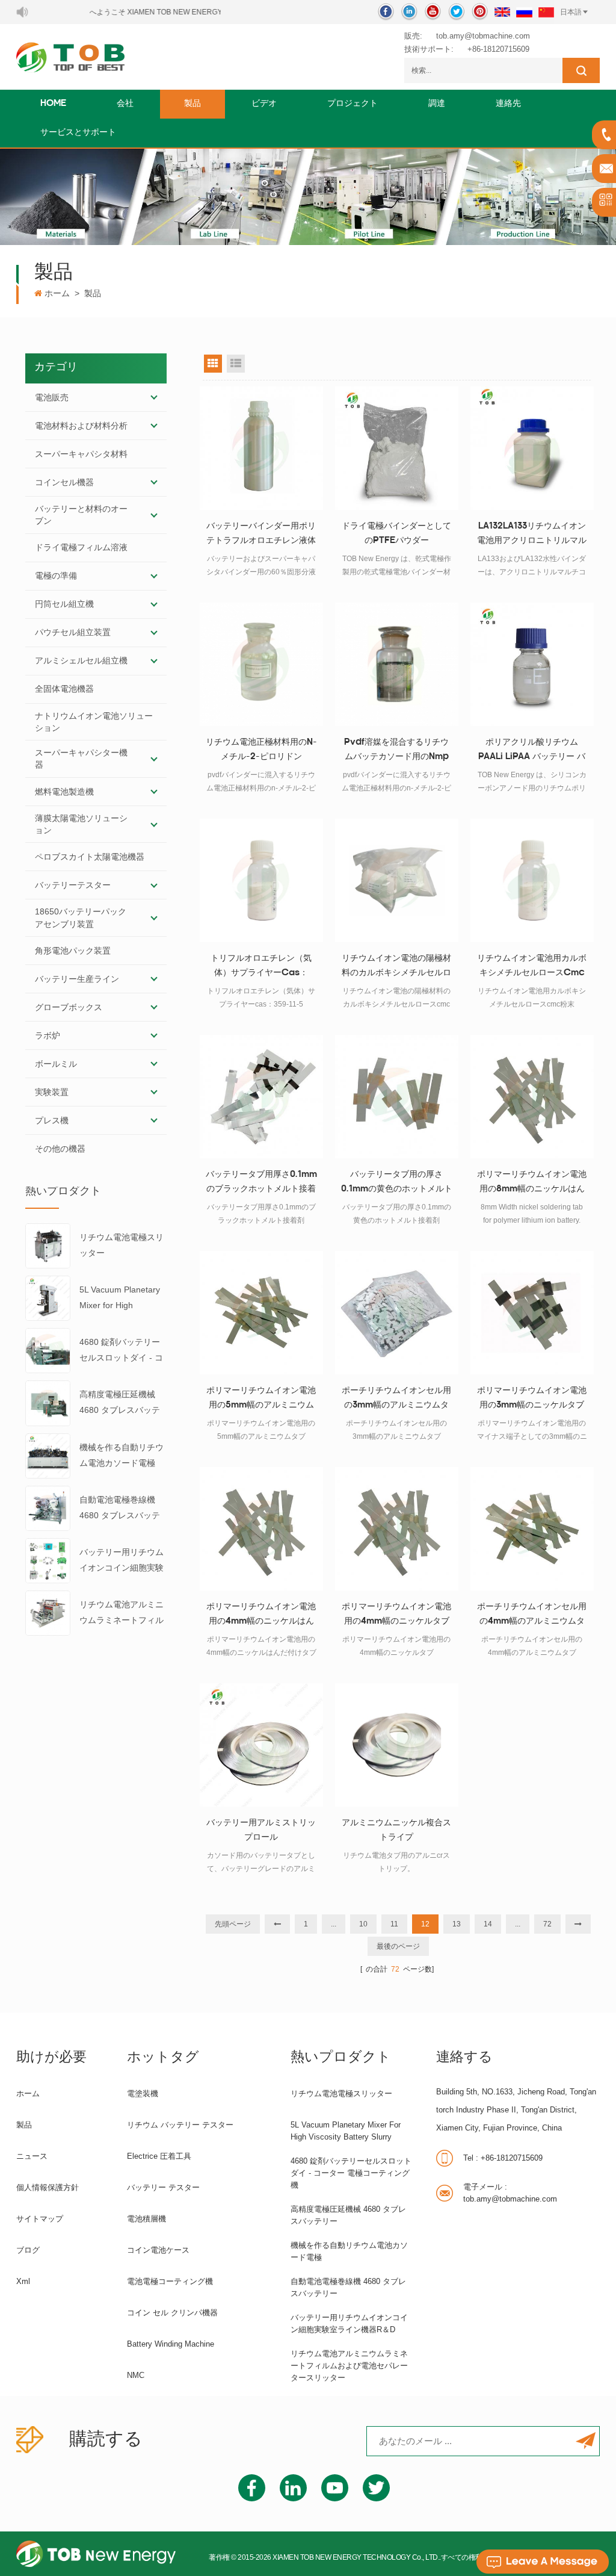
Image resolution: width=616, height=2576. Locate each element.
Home (53, 104)
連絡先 (508, 104)
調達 (437, 104)
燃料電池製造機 (64, 792)
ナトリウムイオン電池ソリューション (94, 722)
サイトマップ (40, 2219)
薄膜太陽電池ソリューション (81, 824)
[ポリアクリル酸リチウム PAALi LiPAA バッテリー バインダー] (532, 664)
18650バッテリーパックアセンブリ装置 (81, 917)
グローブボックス (69, 1007)
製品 (192, 104)
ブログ (28, 2250)
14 (488, 1924)
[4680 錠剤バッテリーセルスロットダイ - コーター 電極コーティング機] (48, 1350)
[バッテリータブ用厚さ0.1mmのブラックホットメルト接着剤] (261, 1097)
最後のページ (398, 1946)
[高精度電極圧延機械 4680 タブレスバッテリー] (48, 1403)
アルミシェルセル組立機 (81, 660)
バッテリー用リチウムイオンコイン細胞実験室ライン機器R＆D (122, 1561)
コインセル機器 (64, 482)
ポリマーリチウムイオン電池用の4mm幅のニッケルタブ (396, 1614)
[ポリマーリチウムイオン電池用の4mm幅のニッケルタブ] (397, 1529)
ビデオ (264, 104)
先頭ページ (233, 1924)
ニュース (32, 2156)
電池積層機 (146, 2219)
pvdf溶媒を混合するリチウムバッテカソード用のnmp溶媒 (396, 751)
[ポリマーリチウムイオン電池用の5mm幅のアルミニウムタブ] (261, 1313)
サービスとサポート (78, 133)
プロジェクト (353, 104)
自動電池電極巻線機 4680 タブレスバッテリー (120, 1509)
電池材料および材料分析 (81, 426)
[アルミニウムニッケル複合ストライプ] (397, 1745)
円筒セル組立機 (64, 604)
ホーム (57, 293)
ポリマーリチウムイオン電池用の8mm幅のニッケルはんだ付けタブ (532, 1184)
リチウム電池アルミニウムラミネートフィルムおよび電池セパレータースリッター (122, 1614)
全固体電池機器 (64, 689)
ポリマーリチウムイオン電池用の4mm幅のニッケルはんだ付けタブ (261, 1616)
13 (457, 1924)
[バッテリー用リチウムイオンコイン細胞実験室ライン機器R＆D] (48, 1560)
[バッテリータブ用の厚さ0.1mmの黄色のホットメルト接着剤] (397, 1097)
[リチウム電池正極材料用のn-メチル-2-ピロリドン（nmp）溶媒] (261, 664)
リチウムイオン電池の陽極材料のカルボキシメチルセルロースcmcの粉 (396, 967)
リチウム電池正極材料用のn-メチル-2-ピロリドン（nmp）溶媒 (261, 751)
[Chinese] (546, 12)
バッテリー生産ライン (77, 979)
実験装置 (52, 1092)
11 (394, 1924)
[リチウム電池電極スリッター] (48, 1245)
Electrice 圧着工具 (159, 2156)
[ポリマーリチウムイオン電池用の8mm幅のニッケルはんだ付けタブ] (532, 1097)
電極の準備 (56, 576)
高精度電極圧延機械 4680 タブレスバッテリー (120, 1404)
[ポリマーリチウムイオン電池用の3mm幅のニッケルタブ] (532, 1313)
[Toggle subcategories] (154, 397)
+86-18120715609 (498, 49)
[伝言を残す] (543, 2562)
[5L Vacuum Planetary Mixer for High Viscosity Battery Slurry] (48, 1297)
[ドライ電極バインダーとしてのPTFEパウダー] (397, 448)
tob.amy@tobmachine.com (483, 36)
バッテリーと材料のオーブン (81, 515)
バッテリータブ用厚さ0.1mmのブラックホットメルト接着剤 (261, 1184)
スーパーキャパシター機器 (81, 759)
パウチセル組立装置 (73, 632)
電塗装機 (143, 2093)
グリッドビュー (213, 364)
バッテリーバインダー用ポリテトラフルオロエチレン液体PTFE (261, 535)
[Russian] (524, 12)
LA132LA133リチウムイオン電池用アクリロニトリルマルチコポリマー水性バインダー (532, 535)
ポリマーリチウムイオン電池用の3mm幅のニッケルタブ (532, 1398)
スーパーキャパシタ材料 (81, 454)
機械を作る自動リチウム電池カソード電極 (122, 1455)
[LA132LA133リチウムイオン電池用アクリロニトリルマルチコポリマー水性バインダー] (532, 448)
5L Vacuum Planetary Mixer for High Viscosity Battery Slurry (120, 1299)
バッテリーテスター (73, 885)
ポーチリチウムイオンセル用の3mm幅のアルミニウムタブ (396, 1400)
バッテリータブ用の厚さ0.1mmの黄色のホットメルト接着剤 (397, 1184)
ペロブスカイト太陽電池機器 (90, 857)
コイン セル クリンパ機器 (172, 2313)
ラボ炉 (48, 1035)
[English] (502, 12)
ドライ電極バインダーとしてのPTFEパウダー (396, 534)
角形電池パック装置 (73, 951)
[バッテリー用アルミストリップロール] (261, 1745)
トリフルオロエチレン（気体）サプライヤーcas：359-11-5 (261, 967)
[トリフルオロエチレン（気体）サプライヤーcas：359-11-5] (261, 880)
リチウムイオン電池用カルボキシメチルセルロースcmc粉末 (532, 967)
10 (363, 1924)
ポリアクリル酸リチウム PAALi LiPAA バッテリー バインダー (532, 751)
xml (23, 2281)
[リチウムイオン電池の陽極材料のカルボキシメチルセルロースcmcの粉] (397, 880)
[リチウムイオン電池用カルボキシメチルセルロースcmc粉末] (532, 880)
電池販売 (52, 397)
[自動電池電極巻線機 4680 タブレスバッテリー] (48, 1507)
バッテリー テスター (163, 2187)
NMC (136, 2375)
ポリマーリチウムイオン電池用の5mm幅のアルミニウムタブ (261, 1400)
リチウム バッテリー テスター (180, 2125)
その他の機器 (60, 1149)
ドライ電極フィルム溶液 (81, 547)
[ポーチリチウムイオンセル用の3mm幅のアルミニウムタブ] (397, 1313)
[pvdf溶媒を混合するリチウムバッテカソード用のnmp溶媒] (397, 664)
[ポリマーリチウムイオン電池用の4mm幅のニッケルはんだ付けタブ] (261, 1529)
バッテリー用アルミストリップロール (261, 1830)
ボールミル (56, 1064)
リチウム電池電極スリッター (122, 1245)
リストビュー (236, 364)
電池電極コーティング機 (170, 2281)
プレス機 (52, 1120)
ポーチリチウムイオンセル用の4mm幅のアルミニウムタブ (532, 1616)
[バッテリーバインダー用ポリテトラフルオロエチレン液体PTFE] (261, 448)
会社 (125, 104)
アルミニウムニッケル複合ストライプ (396, 1830)
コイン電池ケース (158, 2250)
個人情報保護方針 (48, 2187)
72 (547, 1924)
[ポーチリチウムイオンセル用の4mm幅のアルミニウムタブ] (532, 1529)
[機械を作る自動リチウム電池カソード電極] (48, 1455)
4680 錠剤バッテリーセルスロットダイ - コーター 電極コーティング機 (123, 1351)
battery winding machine (171, 2344)
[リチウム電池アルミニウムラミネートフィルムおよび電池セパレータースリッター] (48, 1612)
